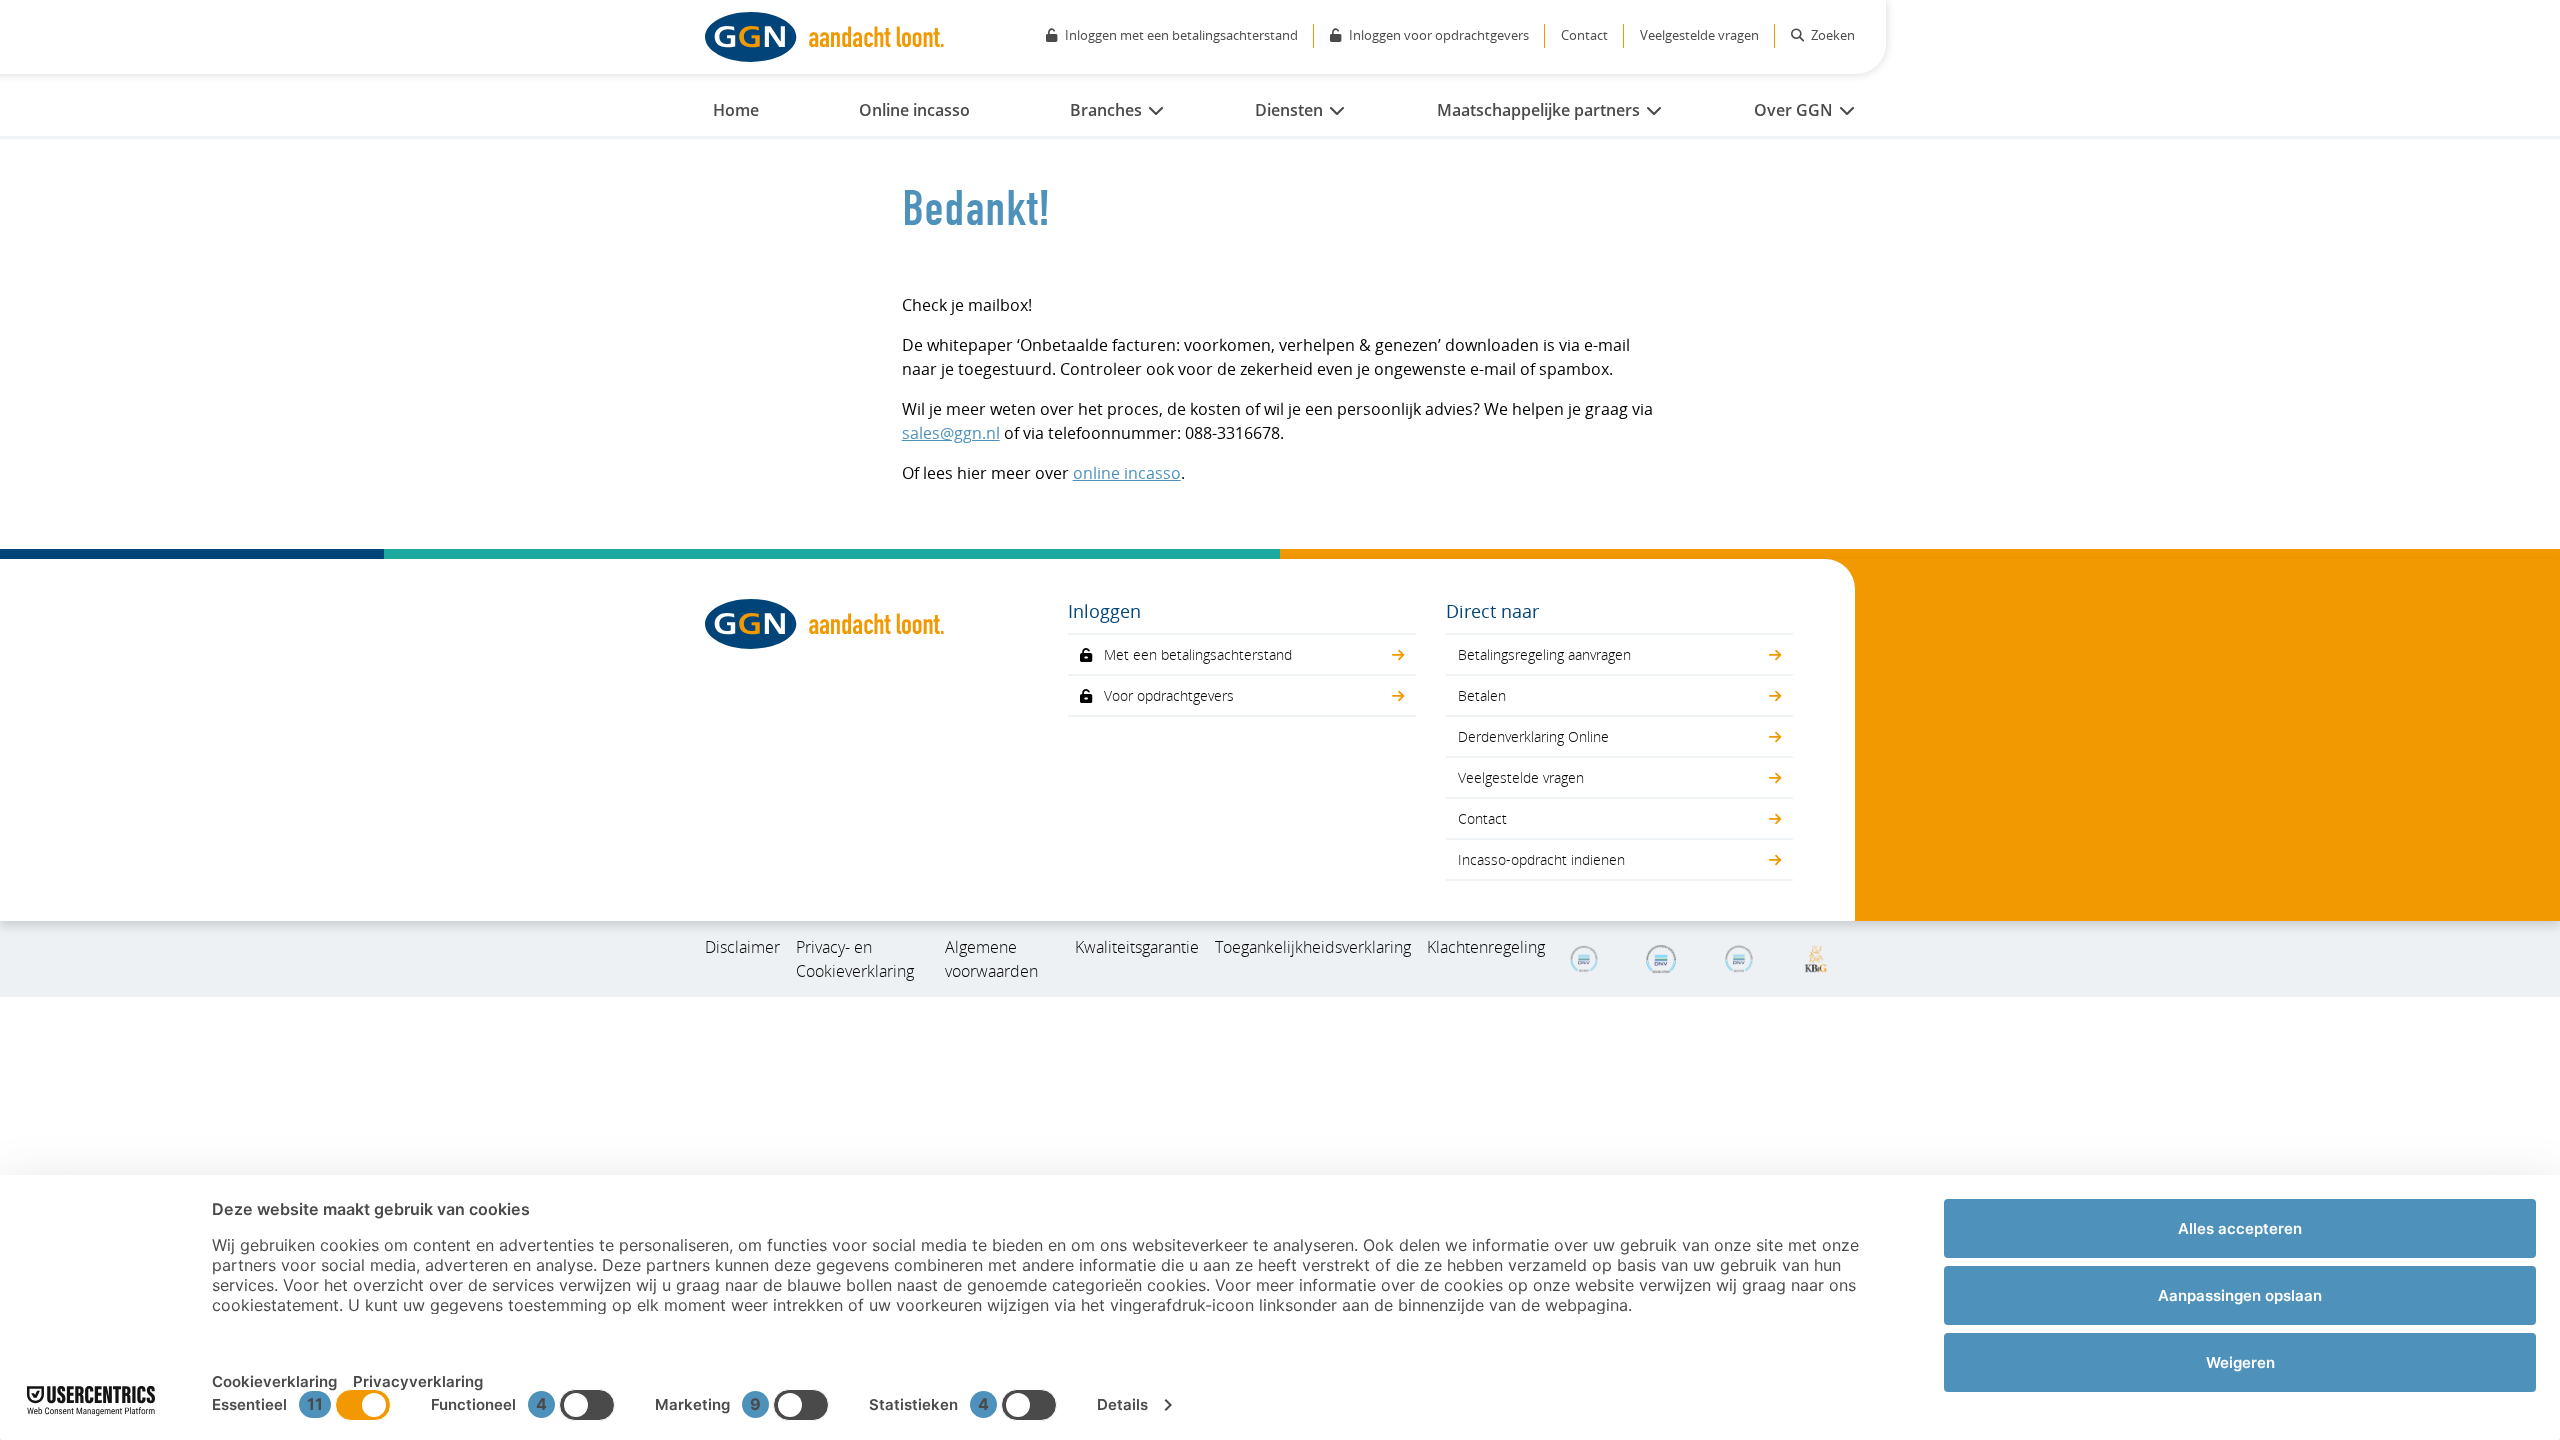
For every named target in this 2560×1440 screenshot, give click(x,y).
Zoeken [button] (1831, 35)
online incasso (1127, 473)
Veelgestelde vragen (1699, 35)
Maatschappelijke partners (1538, 110)
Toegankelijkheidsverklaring (1313, 947)
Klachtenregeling (1486, 947)
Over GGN (1793, 110)
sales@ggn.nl (951, 433)
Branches (1106, 110)
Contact (1584, 35)
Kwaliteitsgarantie (1137, 947)
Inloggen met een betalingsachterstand (1181, 35)
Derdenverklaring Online (1533, 736)
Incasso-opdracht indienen (1541, 859)
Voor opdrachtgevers (1169, 695)
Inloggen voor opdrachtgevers (1439, 35)
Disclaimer (742, 947)
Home (736, 110)
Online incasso (914, 110)
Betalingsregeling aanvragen (1544, 654)
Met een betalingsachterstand (1198, 654)
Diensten (1289, 110)
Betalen (1482, 695)
